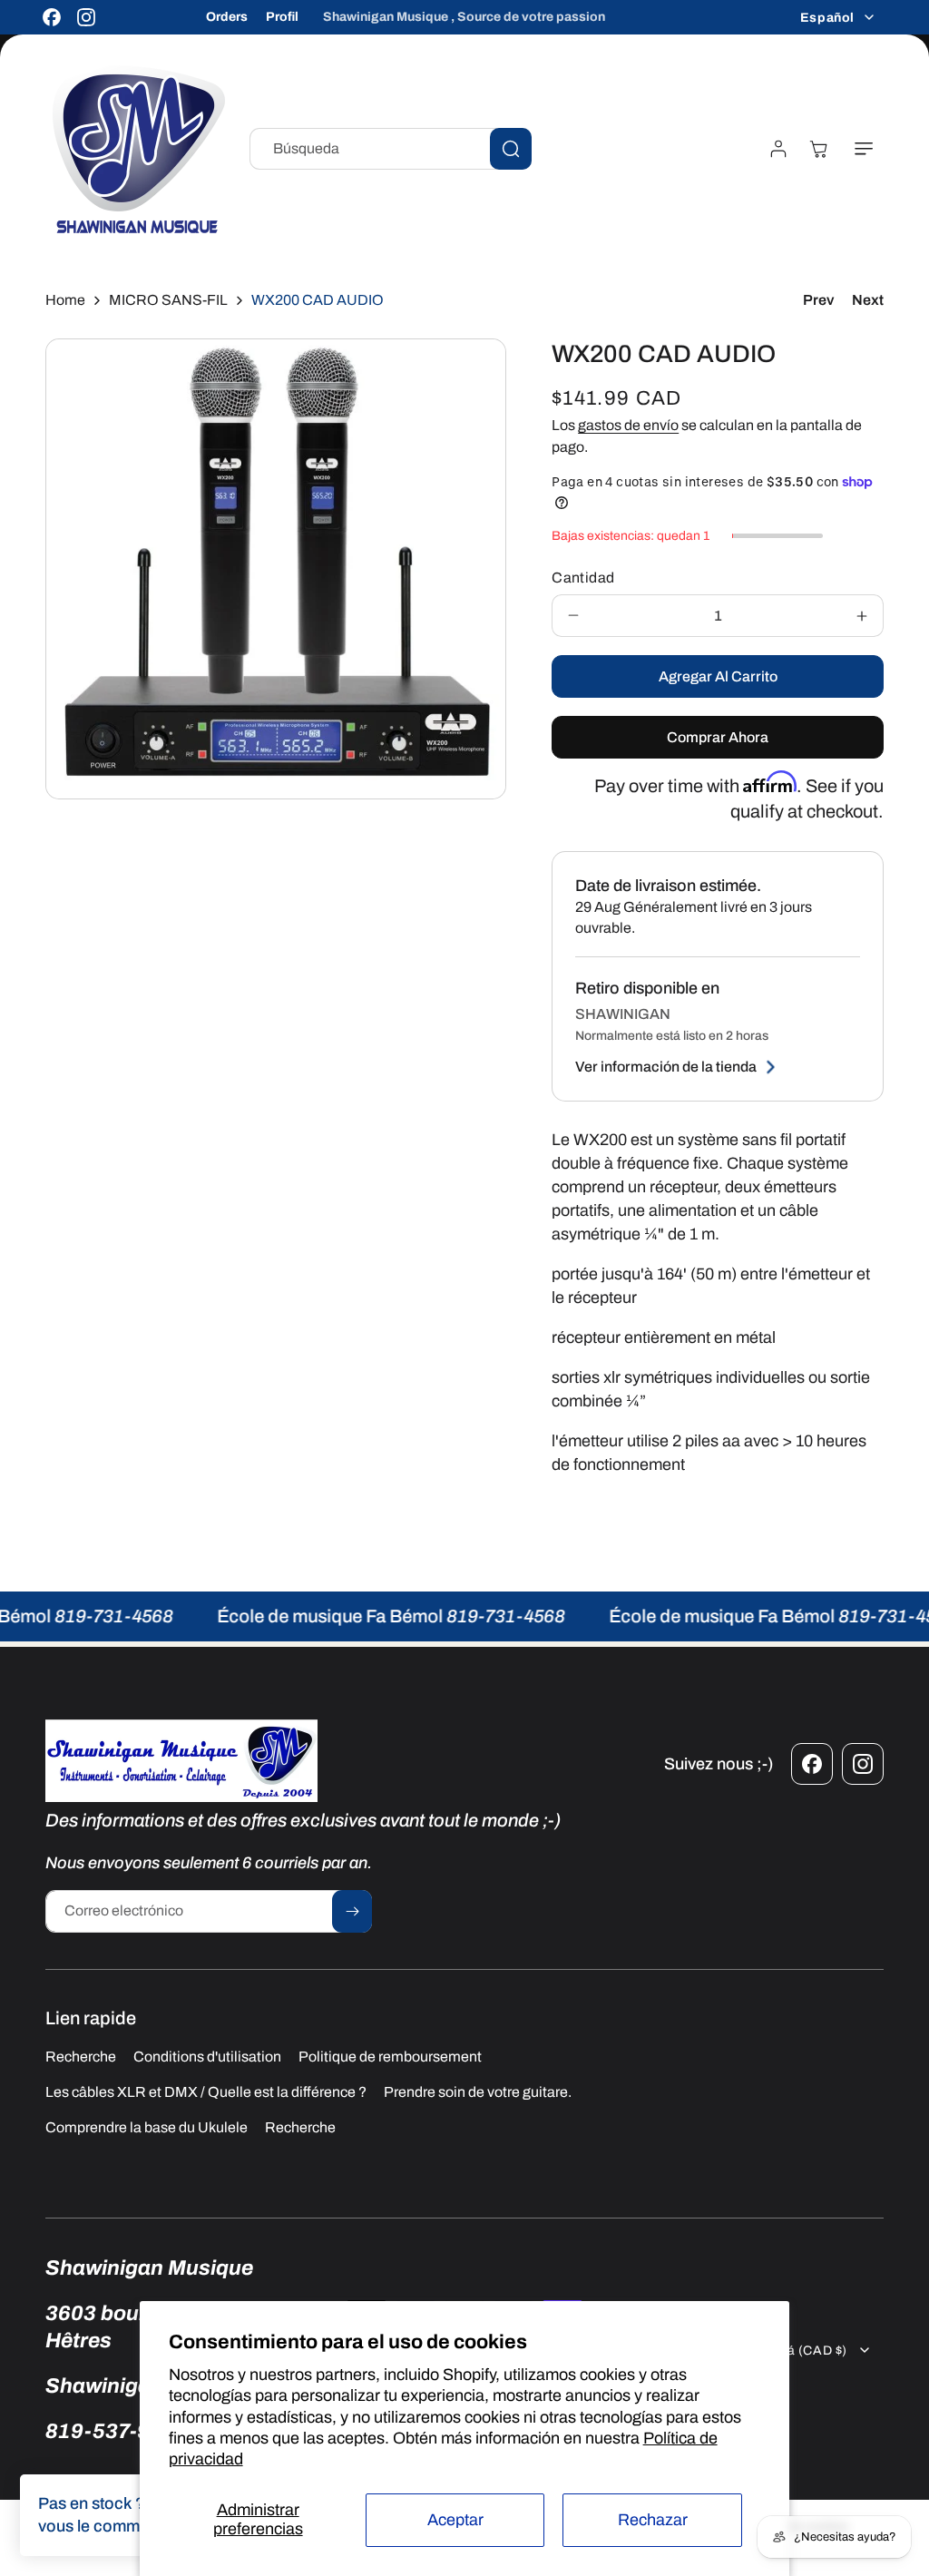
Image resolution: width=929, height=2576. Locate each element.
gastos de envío (628, 425)
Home (65, 300)
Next (868, 300)
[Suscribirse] (352, 1911)
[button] (864, 149)
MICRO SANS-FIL (168, 300)
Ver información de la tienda (666, 1067)
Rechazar (653, 2520)
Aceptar (455, 2520)
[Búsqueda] (511, 149)
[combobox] (391, 149)
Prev (818, 300)
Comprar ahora (718, 737)
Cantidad (583, 578)
